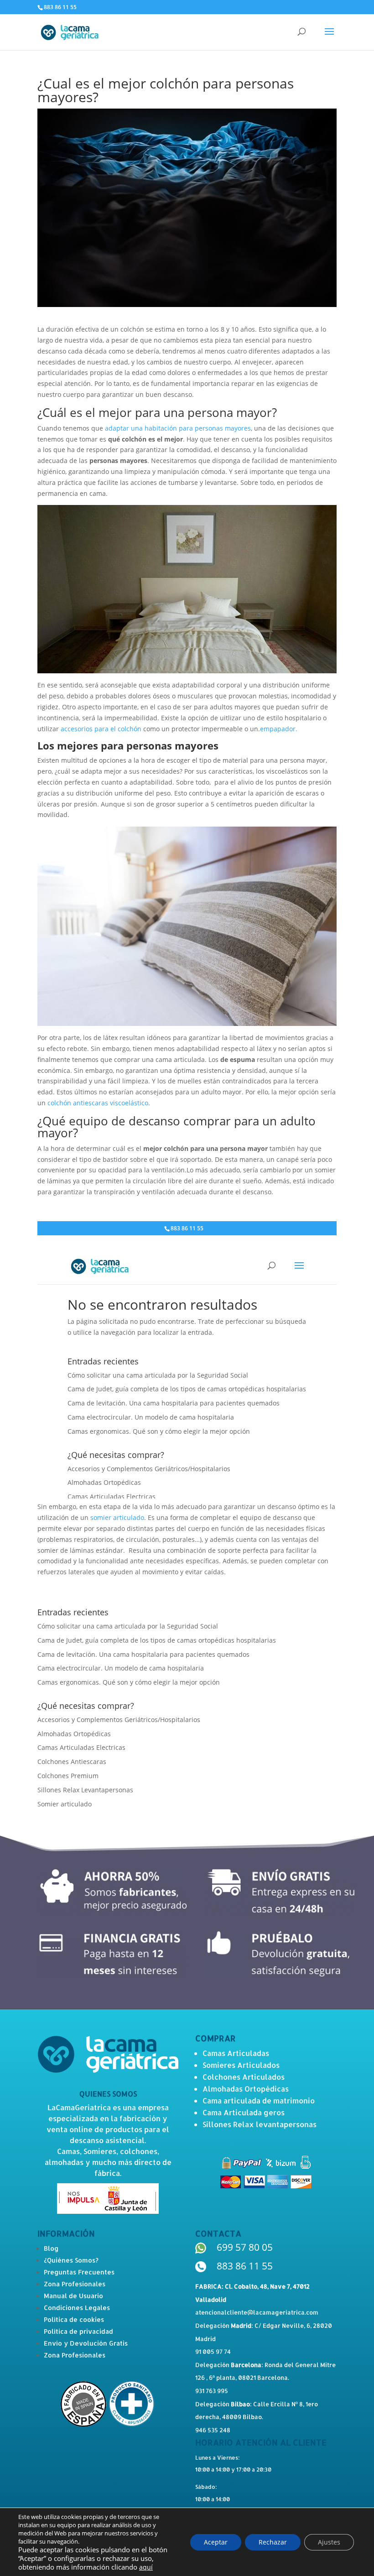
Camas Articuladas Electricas (81, 1747)
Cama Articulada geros (244, 2112)
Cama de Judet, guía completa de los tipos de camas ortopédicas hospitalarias (157, 1640)
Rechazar (273, 2542)
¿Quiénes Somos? (71, 2260)
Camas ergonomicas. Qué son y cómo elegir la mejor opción (129, 1682)
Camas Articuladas (236, 2053)
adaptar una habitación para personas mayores (178, 428)
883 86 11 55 (245, 2266)
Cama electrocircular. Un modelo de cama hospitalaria (121, 1668)
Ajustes (329, 2542)
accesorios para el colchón (101, 729)
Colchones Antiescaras (72, 1762)
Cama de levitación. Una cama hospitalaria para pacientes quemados (143, 1654)
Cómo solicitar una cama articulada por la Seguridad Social (128, 1626)
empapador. (279, 729)
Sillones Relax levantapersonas (260, 2124)
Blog (51, 2248)
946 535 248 (213, 2430)
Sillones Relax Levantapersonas (85, 1790)
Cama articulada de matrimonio (259, 2100)
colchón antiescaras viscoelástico (98, 1103)
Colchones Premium (68, 1776)
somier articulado (117, 1517)
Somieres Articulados (241, 2065)
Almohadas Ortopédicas (74, 1734)
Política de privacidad (78, 2331)
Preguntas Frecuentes (79, 2272)
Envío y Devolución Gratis (86, 2343)
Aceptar (216, 2542)
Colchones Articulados (244, 2077)
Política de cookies (74, 2319)
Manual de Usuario (73, 2296)
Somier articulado (65, 1804)
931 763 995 (212, 2391)
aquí (146, 2567)
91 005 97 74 (213, 2352)
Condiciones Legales (77, 2308)
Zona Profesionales (75, 2284)
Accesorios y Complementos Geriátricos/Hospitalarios (119, 1720)
